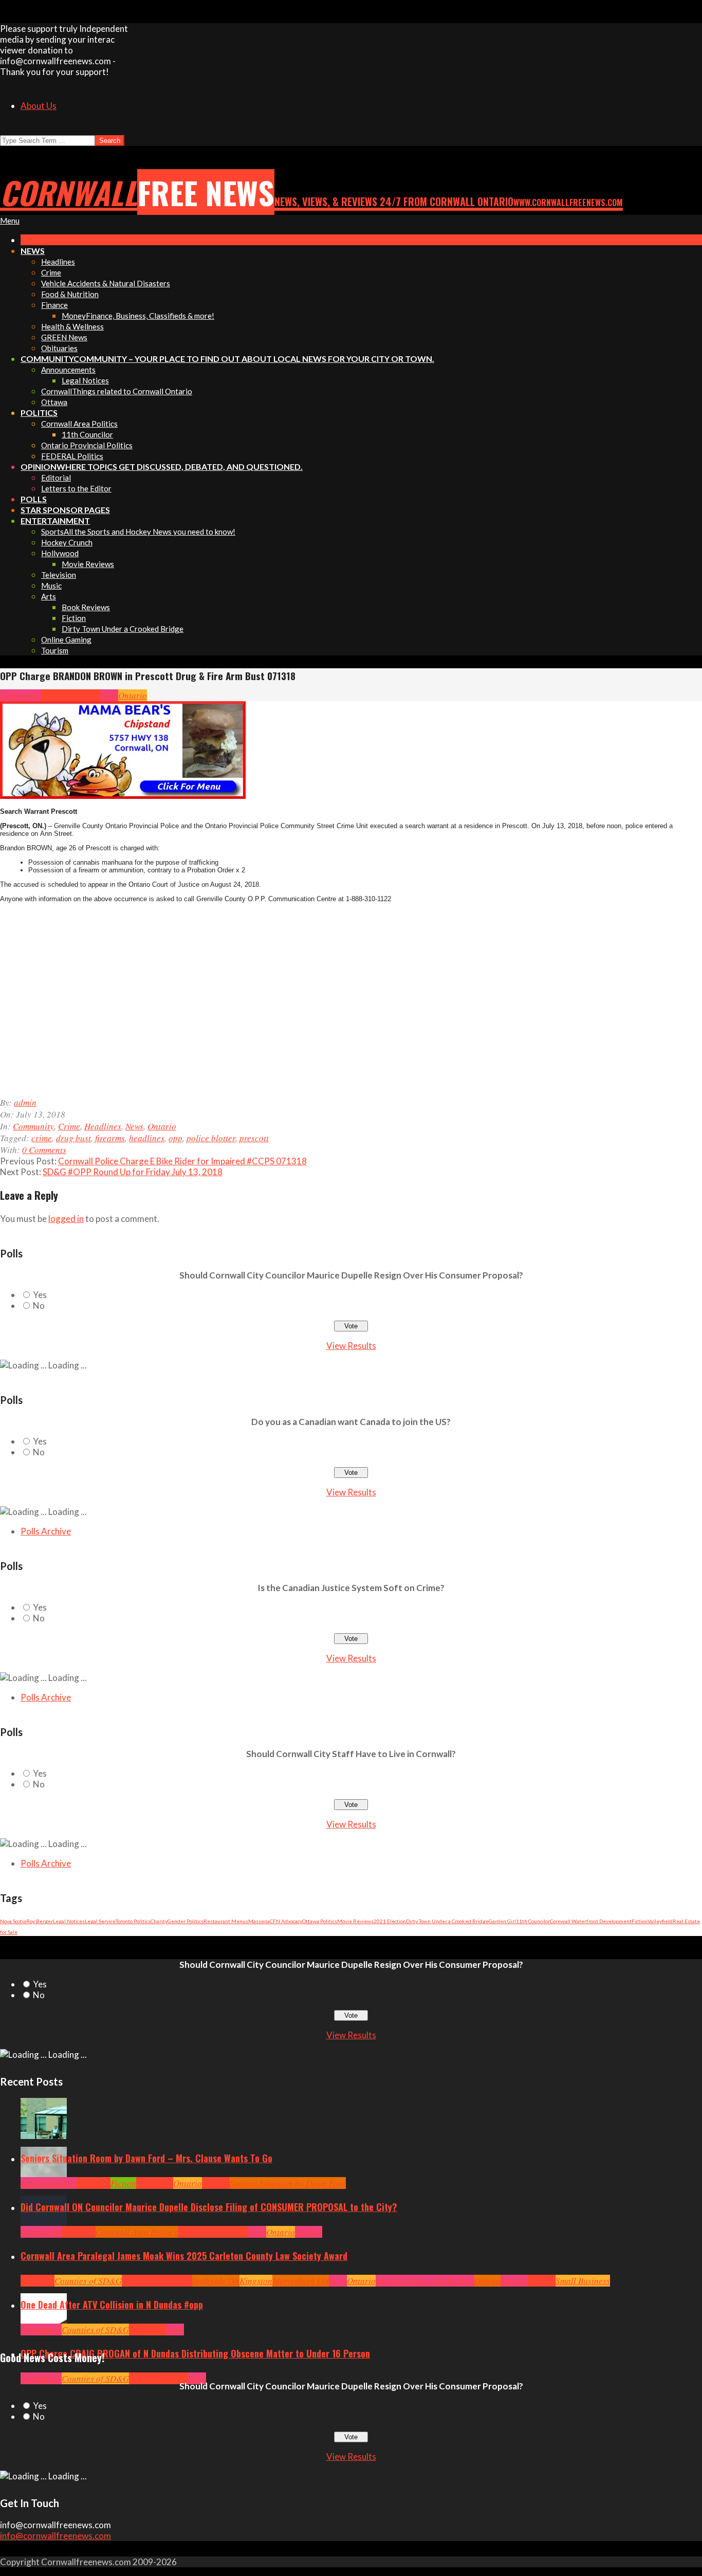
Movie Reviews (355, 1921)
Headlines (82, 695)
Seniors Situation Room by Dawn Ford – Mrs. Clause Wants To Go (146, 2158)
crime (42, 1138)
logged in (66, 1219)
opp (175, 1138)
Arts (28, 2183)
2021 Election (390, 1921)
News (109, 695)
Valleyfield (660, 1921)
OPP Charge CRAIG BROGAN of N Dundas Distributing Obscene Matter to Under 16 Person (195, 2353)
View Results (351, 1346)
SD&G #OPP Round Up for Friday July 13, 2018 (133, 1172)
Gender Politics (186, 1921)
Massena (259, 1921)
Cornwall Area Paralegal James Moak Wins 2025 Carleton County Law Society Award (184, 2256)
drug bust (73, 1138)
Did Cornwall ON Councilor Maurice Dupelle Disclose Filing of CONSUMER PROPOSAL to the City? (209, 2207)
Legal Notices (69, 1921)
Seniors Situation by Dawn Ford (288, 2183)
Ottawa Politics (320, 1921)
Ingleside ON (216, 2281)
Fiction (640, 1921)
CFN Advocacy (286, 1921)
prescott (254, 1138)
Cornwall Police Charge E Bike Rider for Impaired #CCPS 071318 (182, 1161)
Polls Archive (46, 1531)
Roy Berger (40, 1921)
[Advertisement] (221, 1005)
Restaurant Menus (226, 1921)
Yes (40, 1295)
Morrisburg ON (301, 2281)
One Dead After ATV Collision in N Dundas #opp (112, 2305)
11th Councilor (533, 1921)
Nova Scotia (13, 1921)
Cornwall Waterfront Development (591, 1921)
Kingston (256, 2281)
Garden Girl (502, 1921)
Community (21, 695)
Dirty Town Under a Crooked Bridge (447, 1921)
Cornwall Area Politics (137, 2232)
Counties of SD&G (88, 2281)
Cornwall (94, 2183)
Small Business (583, 2281)
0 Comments (44, 1150)
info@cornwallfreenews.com (56, 2536)
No (39, 1305)
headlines (147, 1138)
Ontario (133, 695)
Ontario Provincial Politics (425, 2281)
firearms (110, 1138)
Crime (52, 695)
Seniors (216, 2183)
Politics (309, 2232)
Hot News (232, 2232)
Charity (159, 1921)
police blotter (211, 1138)
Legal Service (100, 1921)
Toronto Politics (133, 1921)
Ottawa (487, 2281)
